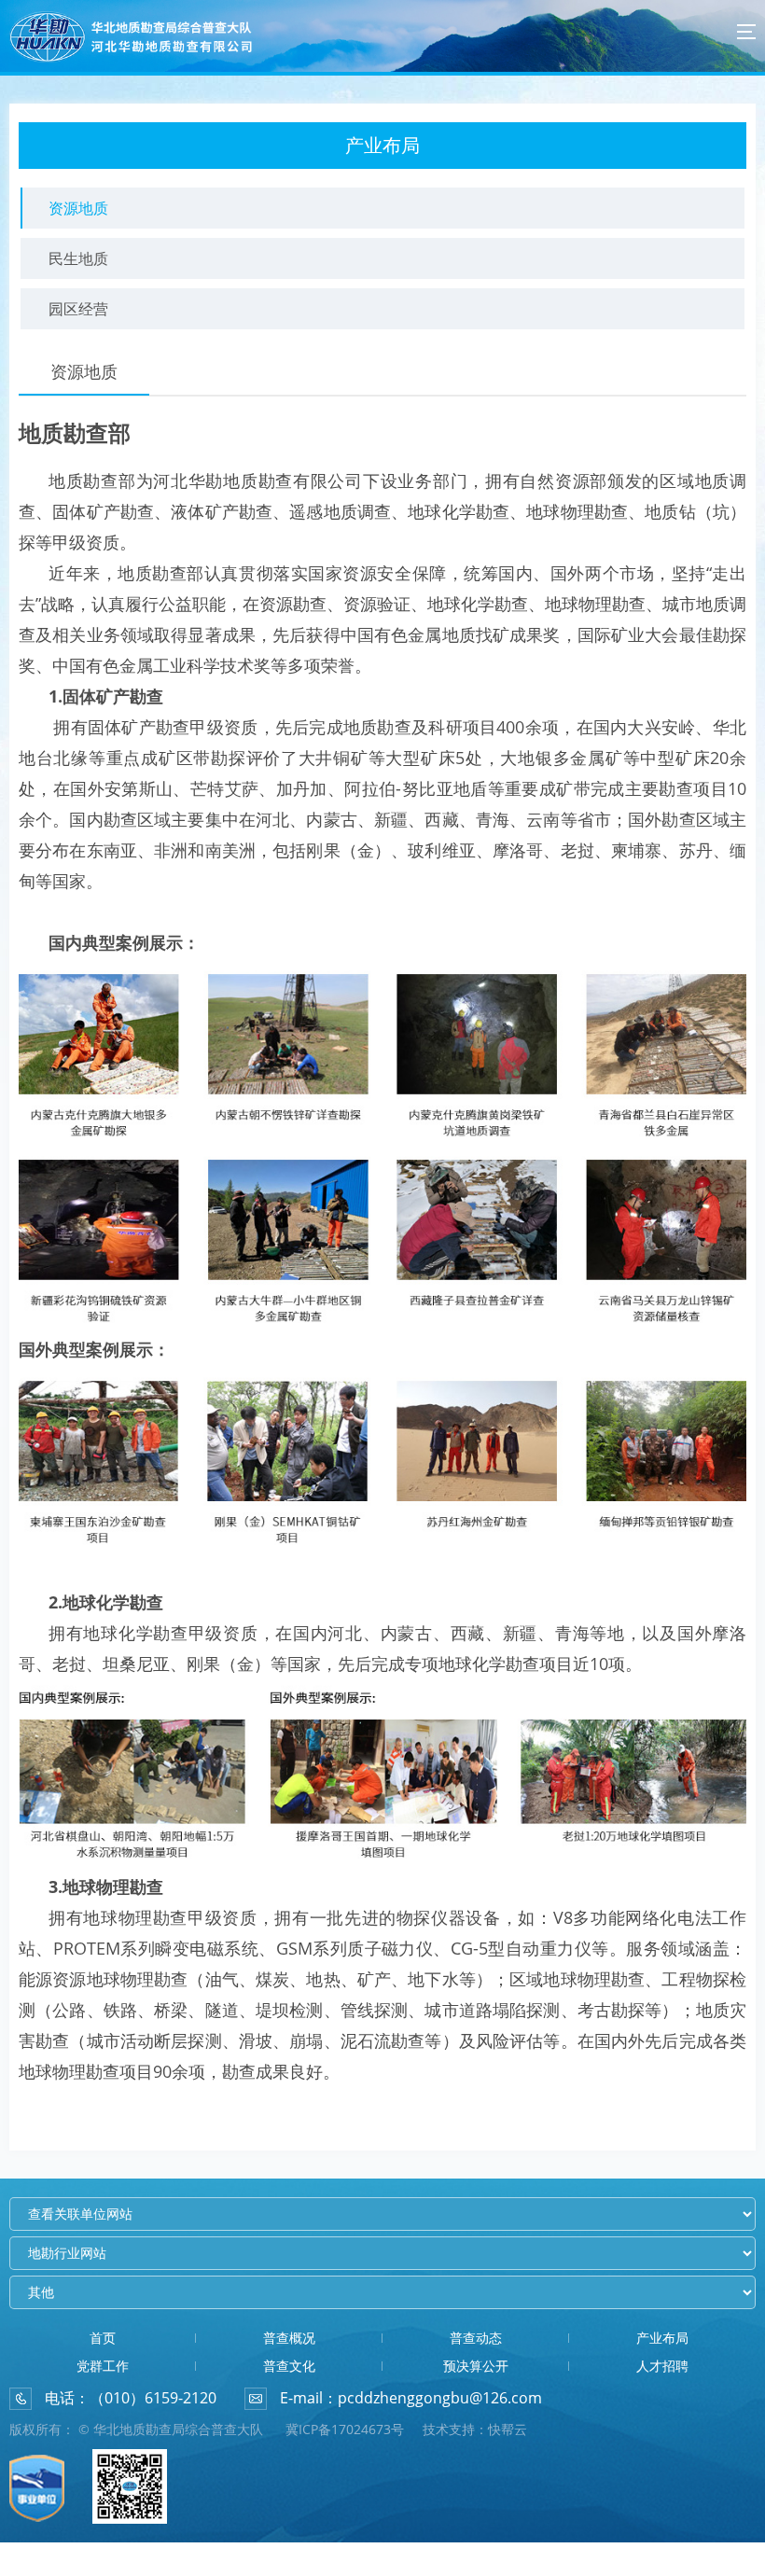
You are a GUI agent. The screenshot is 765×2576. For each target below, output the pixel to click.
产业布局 (662, 2338)
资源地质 (78, 208)
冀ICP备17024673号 (345, 2429)
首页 (103, 2338)
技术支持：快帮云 (475, 2429)
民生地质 (78, 258)
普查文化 (289, 2366)
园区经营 (78, 309)
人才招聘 (662, 2366)
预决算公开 (476, 2366)
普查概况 (289, 2338)
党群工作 (103, 2366)
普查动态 (476, 2338)
